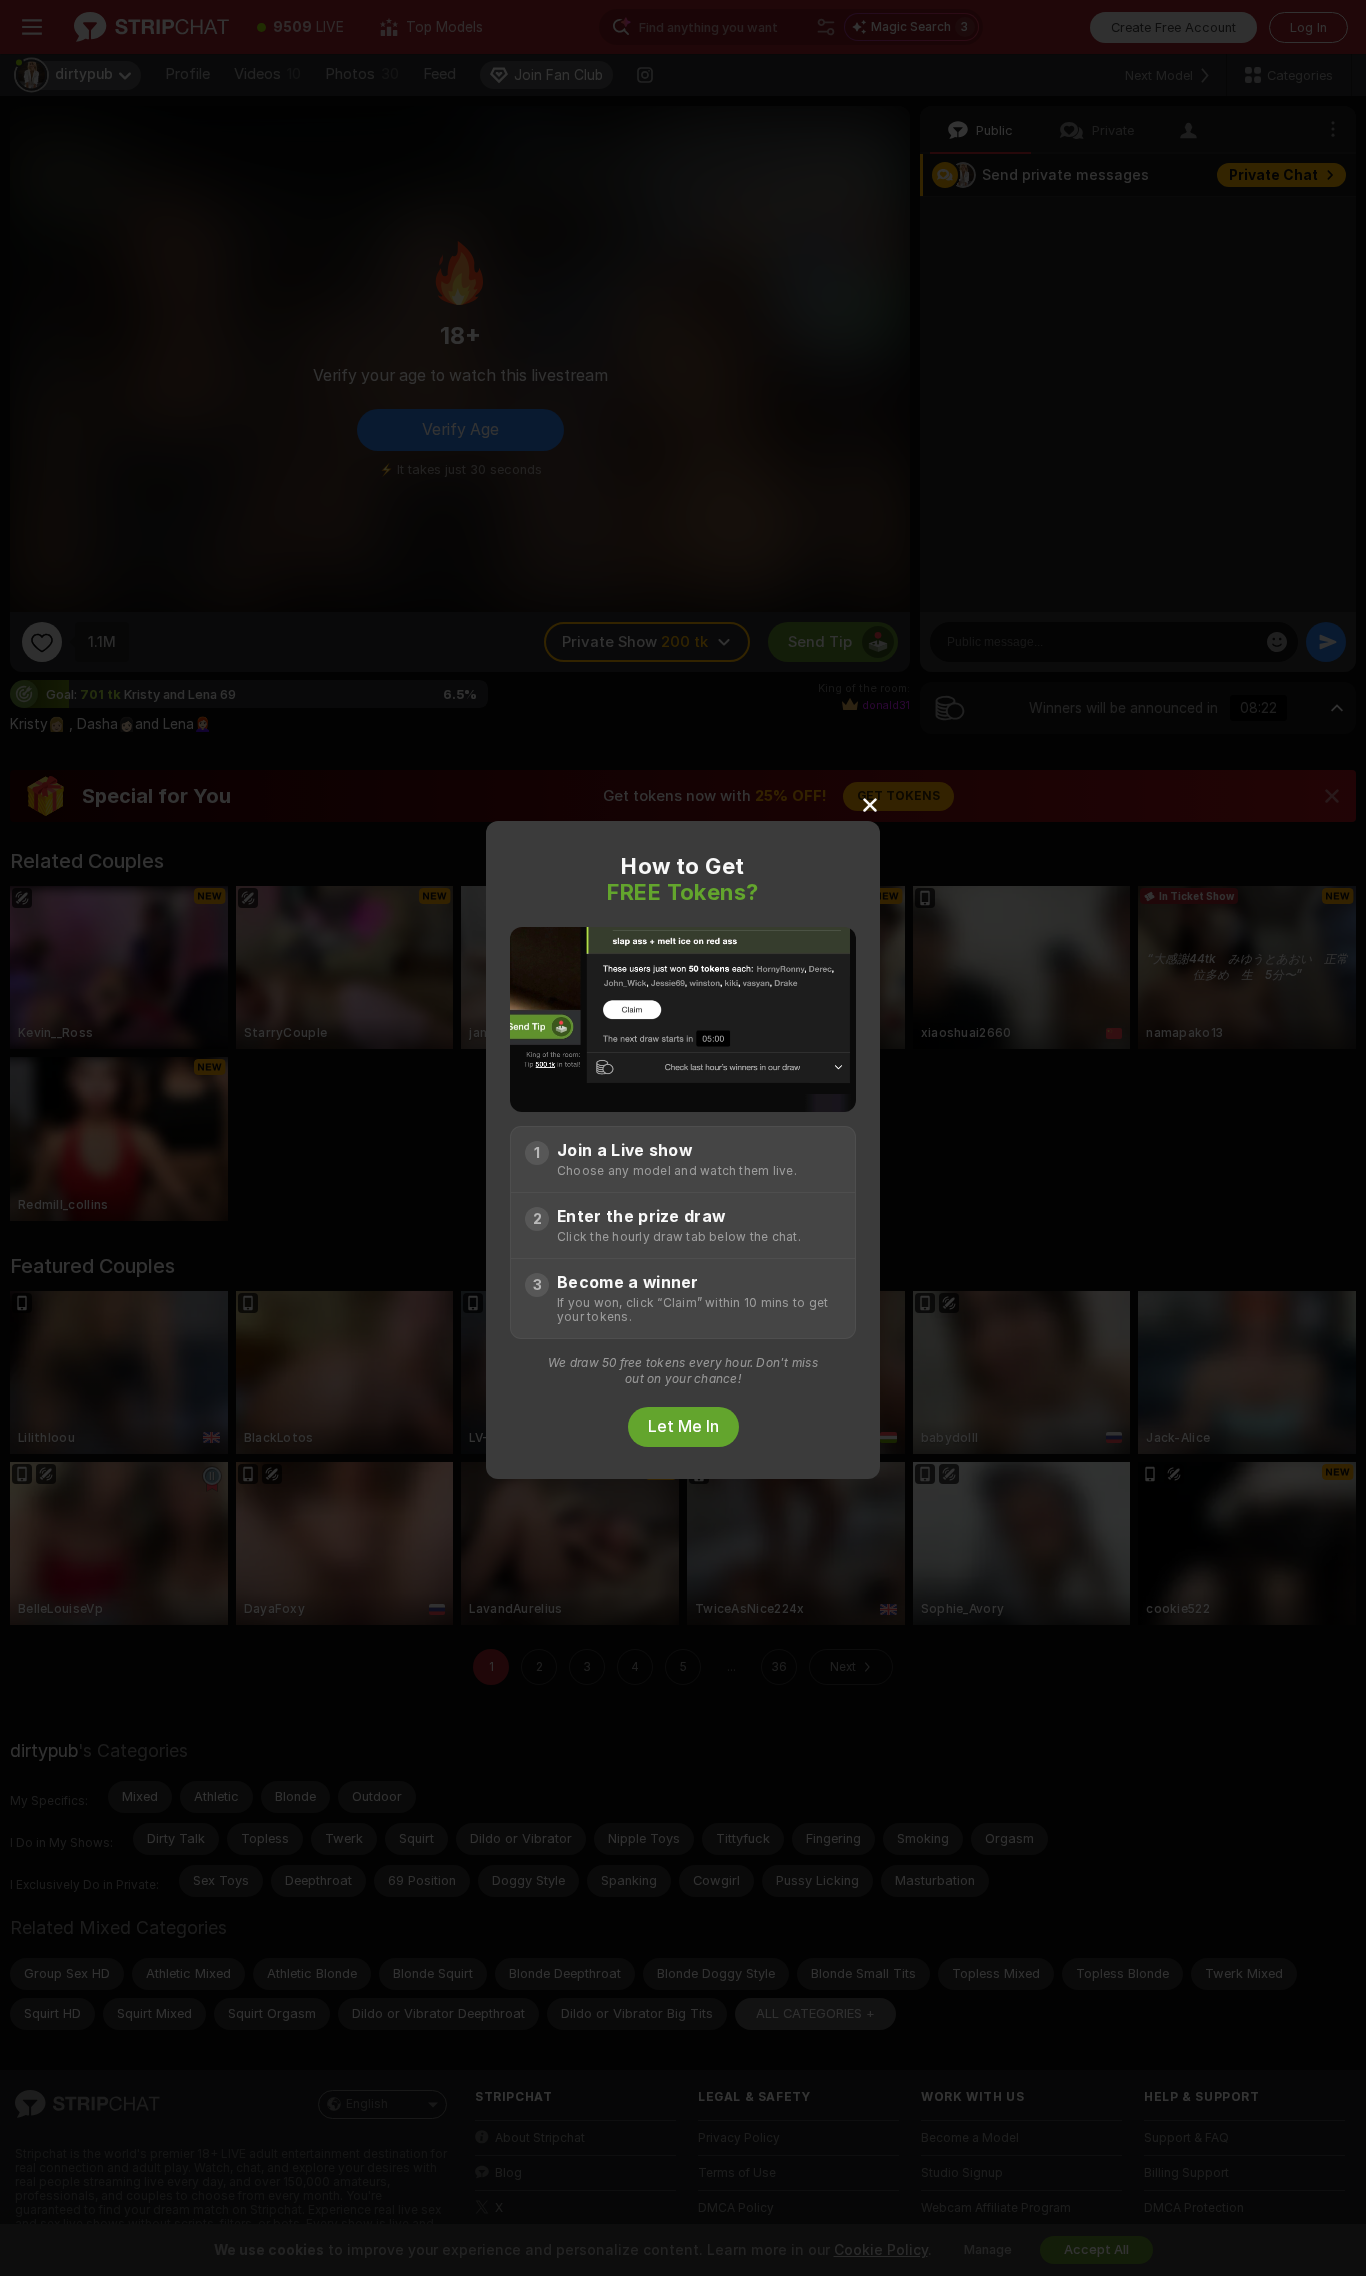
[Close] (870, 804)
